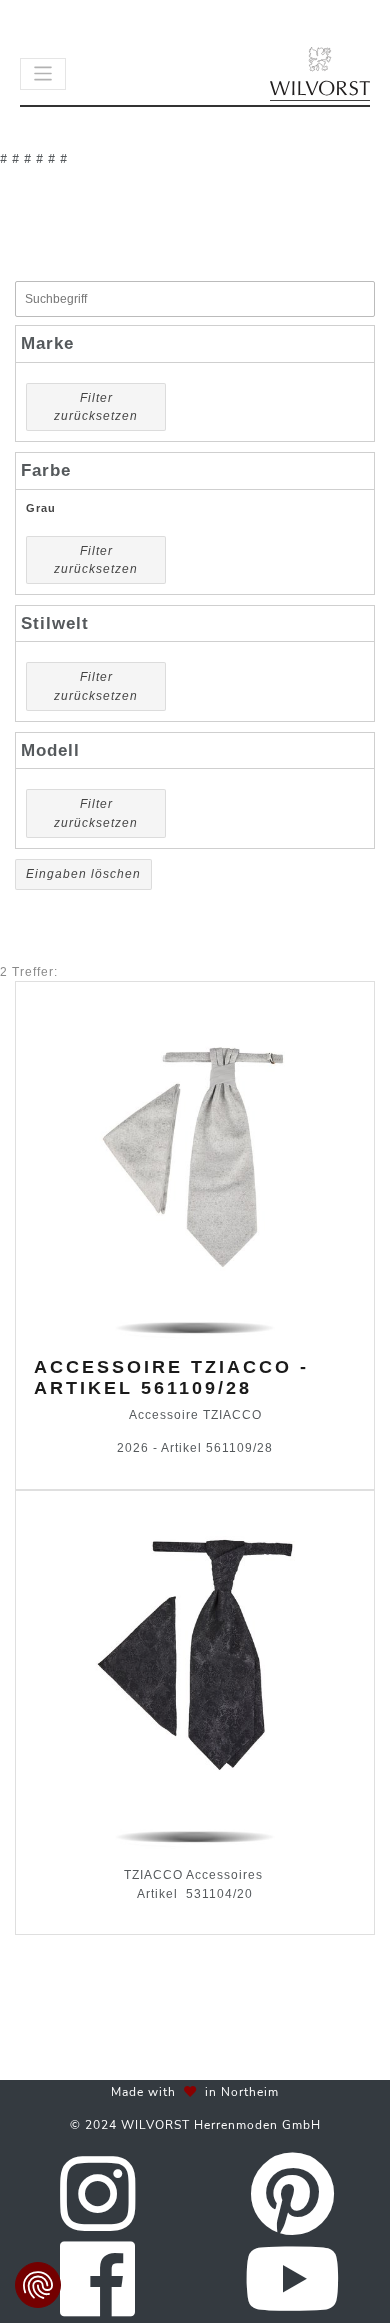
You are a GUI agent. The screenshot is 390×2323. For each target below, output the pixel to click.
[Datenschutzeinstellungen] (38, 2285)
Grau (41, 508)
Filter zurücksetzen (96, 407)
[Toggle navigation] (43, 74)
